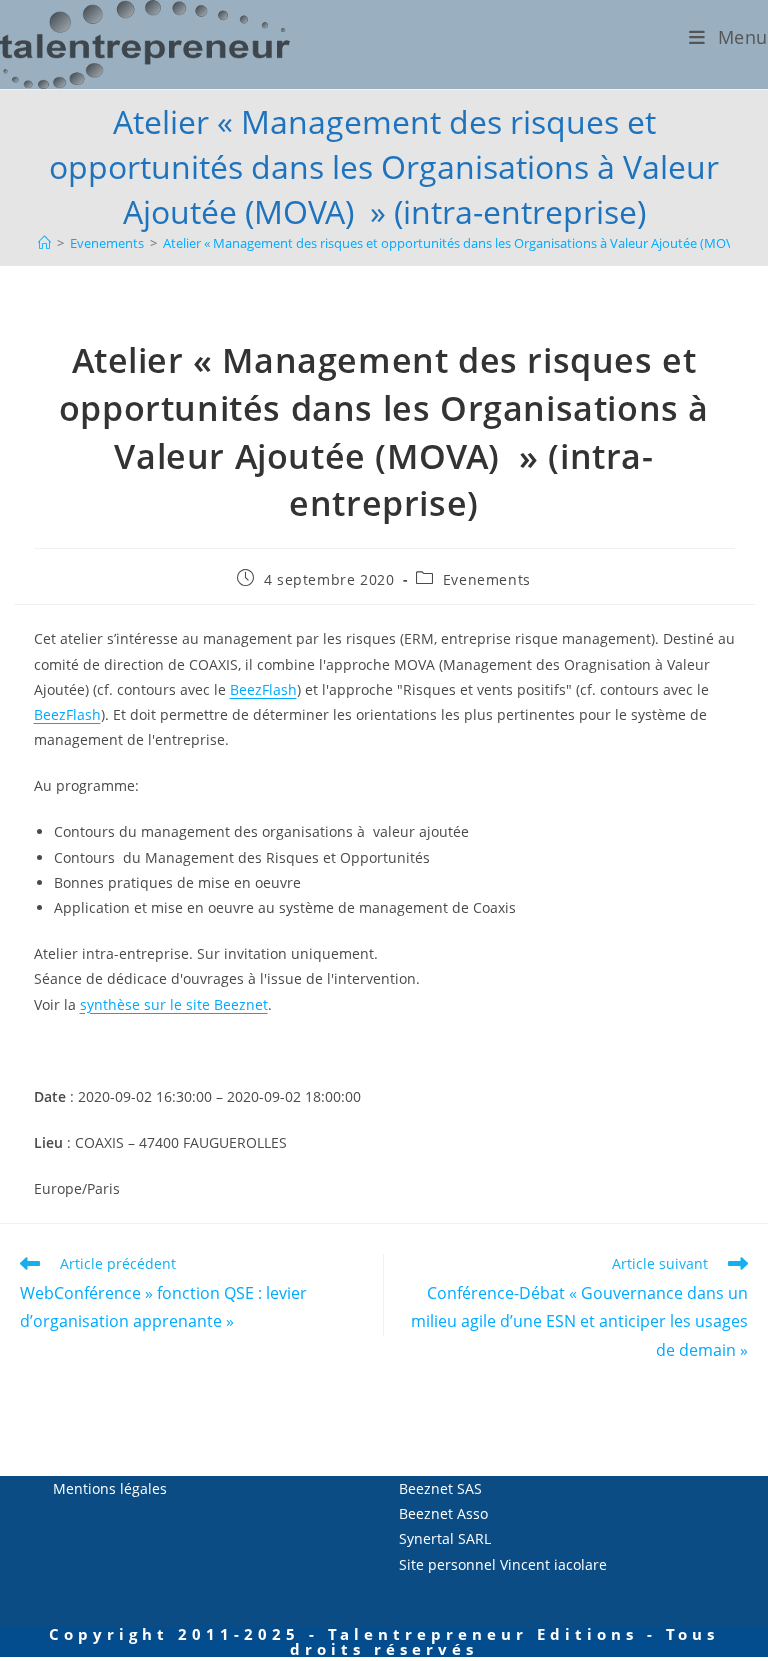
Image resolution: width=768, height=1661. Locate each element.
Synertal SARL (445, 1538)
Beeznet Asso (443, 1513)
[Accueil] (44, 243)
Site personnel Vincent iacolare (503, 1564)
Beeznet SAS (440, 1488)
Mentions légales (110, 1488)
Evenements (487, 579)
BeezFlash (263, 689)
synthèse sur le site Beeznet (174, 1004)
